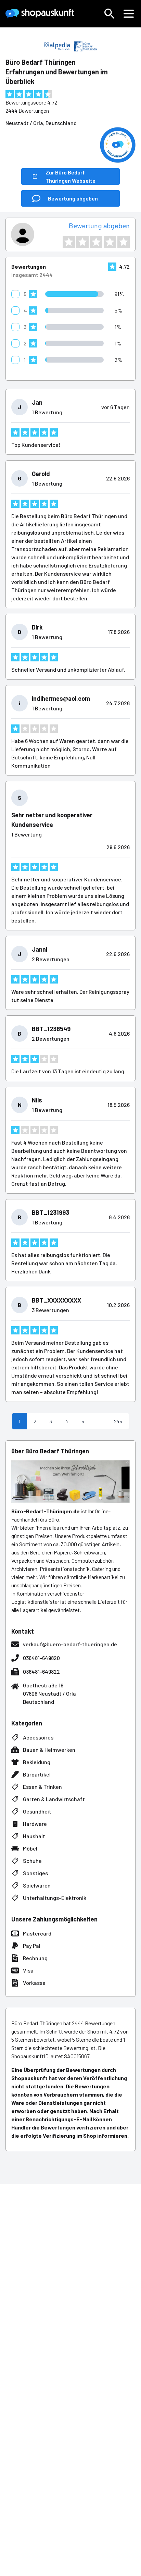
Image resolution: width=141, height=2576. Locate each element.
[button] (110, 14)
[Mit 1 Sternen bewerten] (69, 242)
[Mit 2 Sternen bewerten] (82, 242)
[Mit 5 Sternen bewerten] (124, 242)
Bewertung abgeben (99, 225)
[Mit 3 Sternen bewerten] (96, 242)
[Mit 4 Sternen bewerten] (110, 242)
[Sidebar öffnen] (129, 14)
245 (118, 1421)
